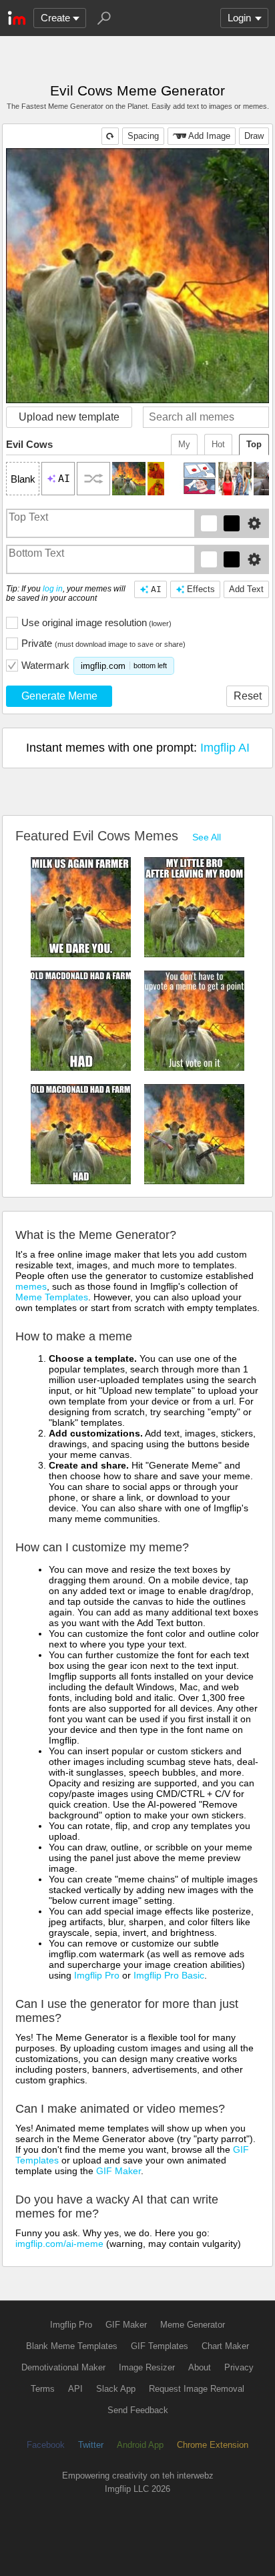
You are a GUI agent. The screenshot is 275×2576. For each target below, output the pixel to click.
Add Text (246, 589)
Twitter (91, 2445)
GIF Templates (160, 2346)
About (200, 2367)
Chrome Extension (213, 2445)
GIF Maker (118, 2171)
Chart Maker (225, 2346)
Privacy (239, 2367)
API (75, 2389)
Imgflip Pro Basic (169, 1975)
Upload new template (69, 417)
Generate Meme (59, 696)
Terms (43, 2389)
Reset (248, 696)
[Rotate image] (110, 136)
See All (207, 837)
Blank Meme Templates (72, 2346)
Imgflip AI (225, 748)
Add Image (209, 136)
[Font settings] (254, 523)
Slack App (116, 2389)
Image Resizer (147, 2367)
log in (53, 589)
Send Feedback (138, 2410)
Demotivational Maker (63, 2367)
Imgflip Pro (97, 1975)
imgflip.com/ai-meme (59, 2244)
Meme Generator (193, 2325)
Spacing (143, 136)
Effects (201, 589)
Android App (140, 2445)
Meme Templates (52, 1297)
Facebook (46, 2445)
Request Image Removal (197, 2389)
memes (31, 1286)
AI (156, 589)
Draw (254, 136)
